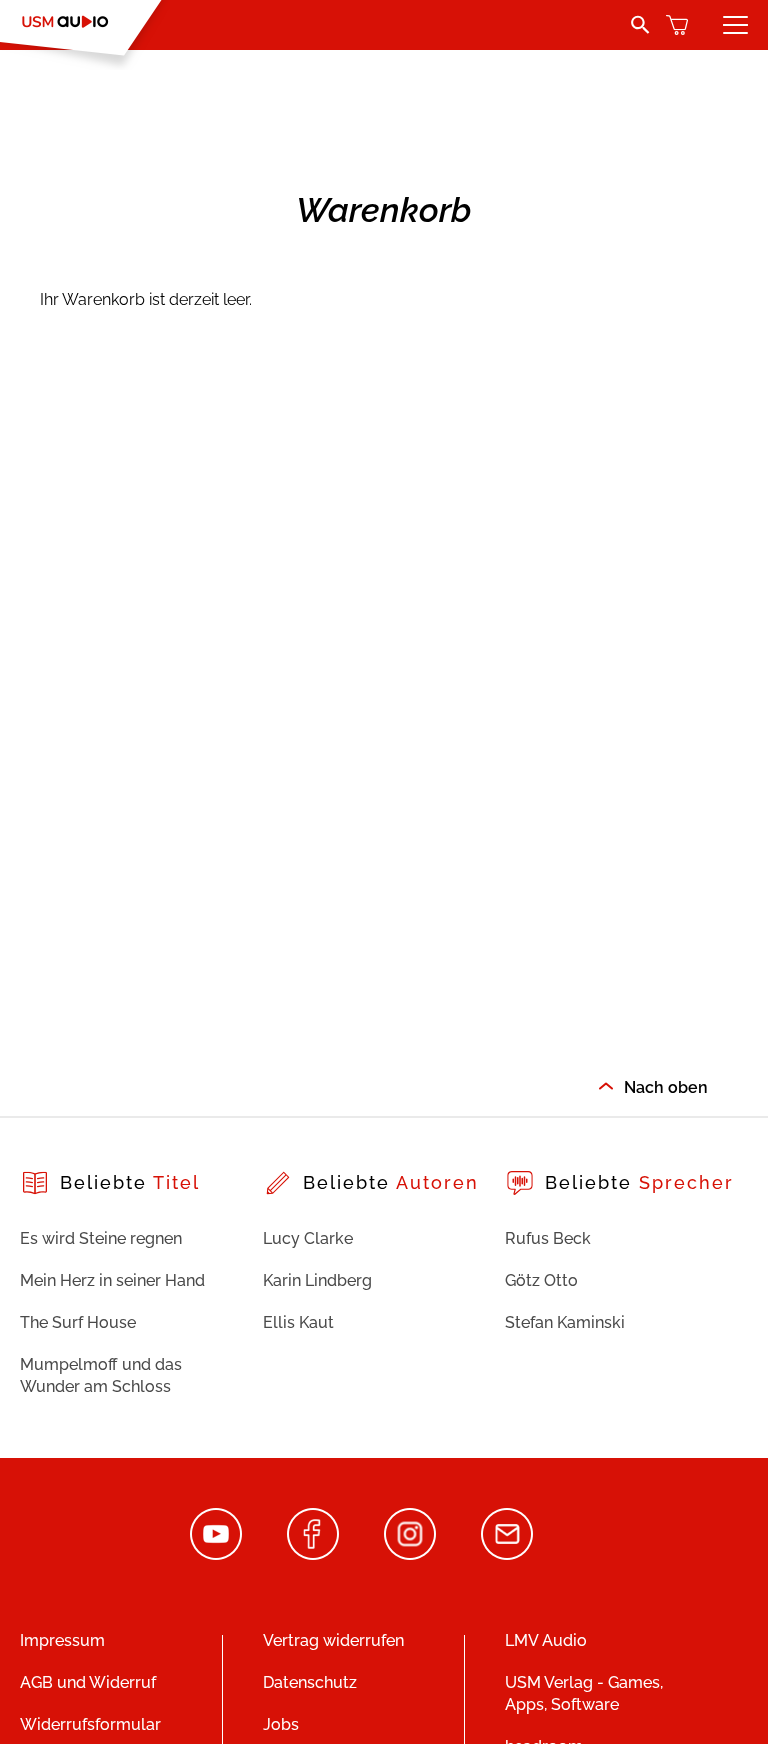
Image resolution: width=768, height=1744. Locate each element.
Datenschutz (310, 1682)
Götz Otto (541, 1280)
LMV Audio (546, 1640)
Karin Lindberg (317, 1280)
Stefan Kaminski (565, 1322)
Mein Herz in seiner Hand (112, 1280)
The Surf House (78, 1322)
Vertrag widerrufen (333, 1640)
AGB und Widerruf (88, 1682)
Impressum (62, 1640)
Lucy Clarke (308, 1238)
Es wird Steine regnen (101, 1238)
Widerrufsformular (90, 1724)
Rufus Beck (548, 1238)
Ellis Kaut (298, 1322)
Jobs (281, 1724)
